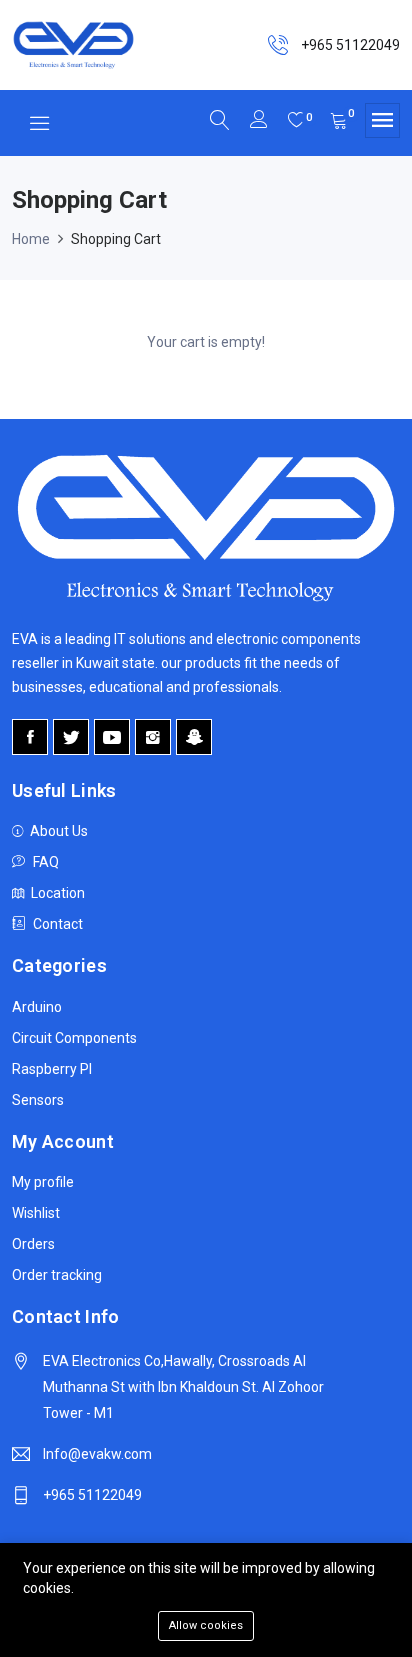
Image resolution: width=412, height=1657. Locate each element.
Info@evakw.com (97, 1454)
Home (31, 239)
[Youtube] (112, 737)
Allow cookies (206, 1625)
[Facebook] (30, 737)
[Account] (259, 121)
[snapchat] (194, 737)
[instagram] (153, 737)
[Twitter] (71, 737)
